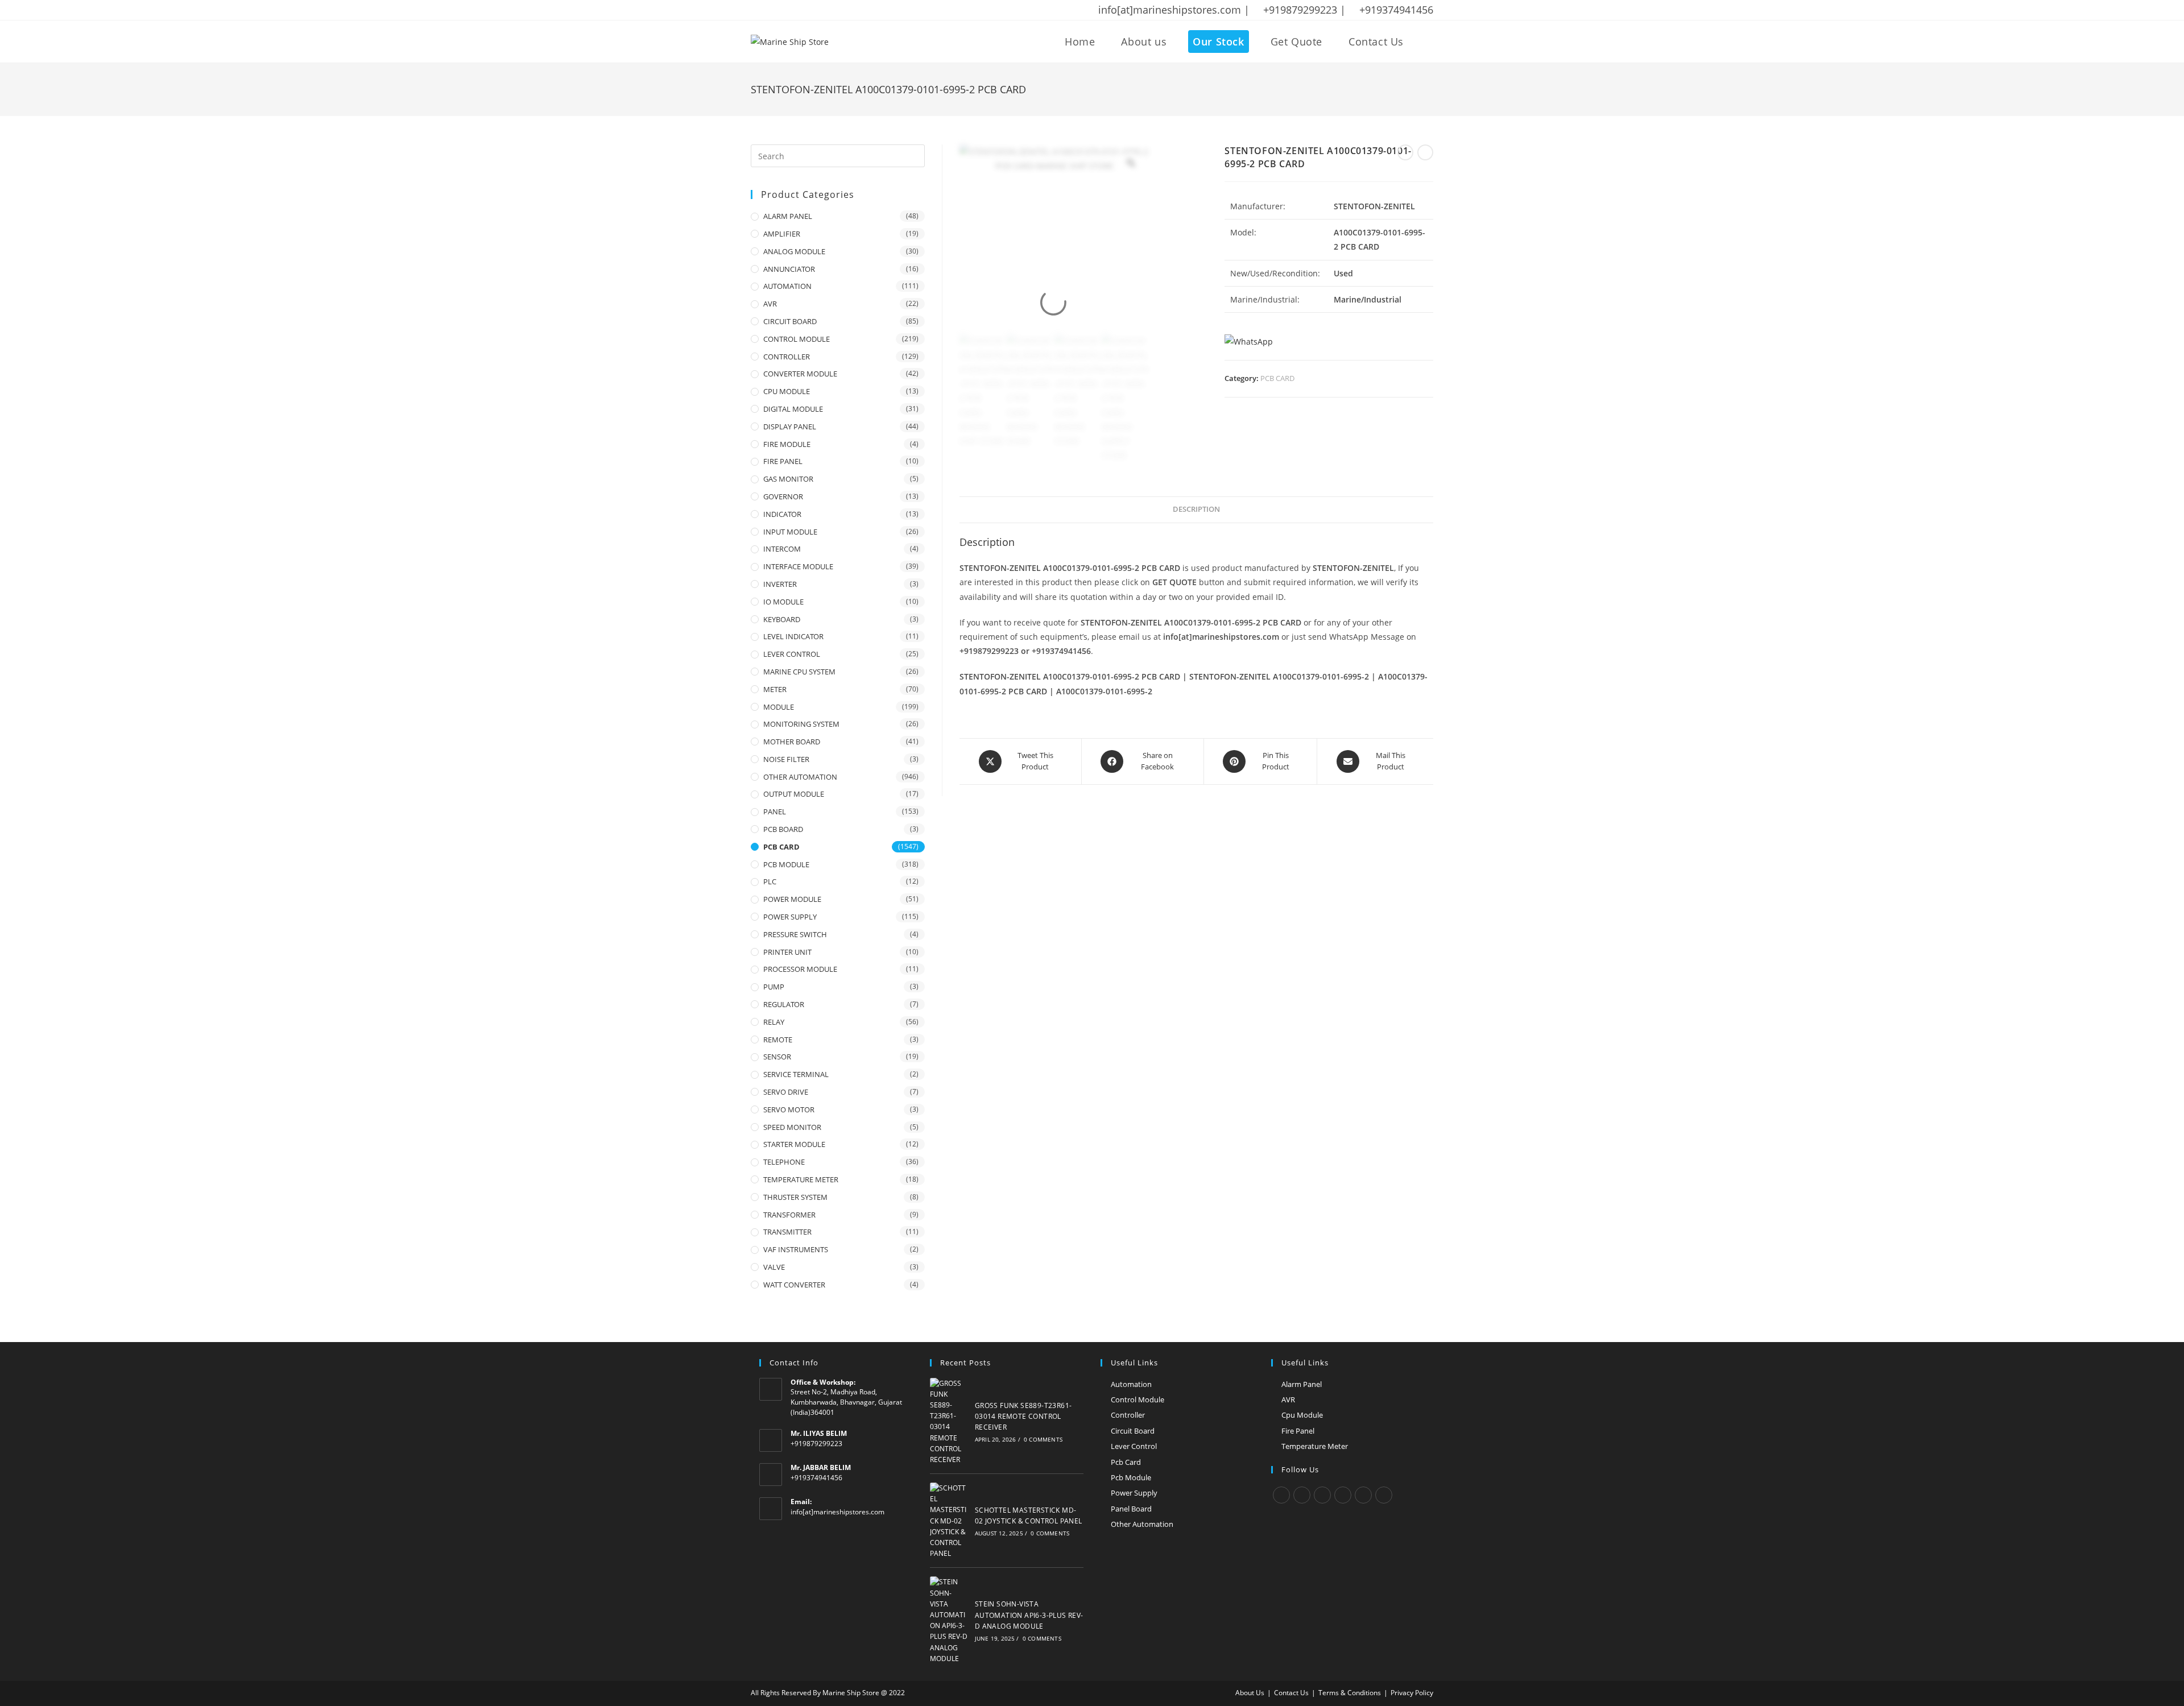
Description (1196, 509)
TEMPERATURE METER (801, 1179)
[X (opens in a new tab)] (756, 10)
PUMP (774, 987)
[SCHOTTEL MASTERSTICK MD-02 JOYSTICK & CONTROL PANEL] (949, 1521)
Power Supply (1134, 1493)
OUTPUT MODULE (794, 794)
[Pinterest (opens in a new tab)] (784, 10)
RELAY (774, 1022)
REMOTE (778, 1040)
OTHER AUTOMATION (800, 777)
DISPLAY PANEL (790, 426)
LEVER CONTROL (792, 654)
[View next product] (1425, 152)
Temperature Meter (1315, 1446)
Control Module (1137, 1399)
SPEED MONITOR (792, 1127)
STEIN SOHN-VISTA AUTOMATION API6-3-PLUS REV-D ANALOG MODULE (1029, 1615)
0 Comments (1043, 1439)
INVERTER (780, 584)
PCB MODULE (786, 864)
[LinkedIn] (1343, 1495)
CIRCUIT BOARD (790, 321)
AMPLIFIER (782, 234)
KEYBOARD (782, 619)
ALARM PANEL (788, 216)
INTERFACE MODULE (798, 566)
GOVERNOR (783, 496)
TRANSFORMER (789, 1215)
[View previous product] (1405, 152)
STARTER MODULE (794, 1144)
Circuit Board (1133, 1431)
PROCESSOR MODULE (800, 969)
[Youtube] (1384, 1495)
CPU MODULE (787, 391)
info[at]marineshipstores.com (837, 1512)
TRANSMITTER (787, 1232)
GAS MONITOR (788, 479)
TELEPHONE (784, 1162)
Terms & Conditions (1350, 1693)
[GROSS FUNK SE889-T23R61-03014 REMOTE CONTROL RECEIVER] (949, 1422)
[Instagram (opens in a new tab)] (799, 10)
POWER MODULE (792, 899)
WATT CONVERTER (794, 1285)
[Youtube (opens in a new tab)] (829, 10)
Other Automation (1142, 1524)
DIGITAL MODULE (793, 409)
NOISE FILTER (786, 759)
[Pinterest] (1363, 1495)
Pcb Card (1126, 1462)
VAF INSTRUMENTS (796, 1249)
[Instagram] (1322, 1495)
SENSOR (777, 1057)
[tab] (1196, 510)
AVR (770, 304)
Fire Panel (1298, 1431)
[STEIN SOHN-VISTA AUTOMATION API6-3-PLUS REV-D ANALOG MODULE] (949, 1620)
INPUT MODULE (790, 532)
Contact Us (1291, 1693)
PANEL (775, 811)
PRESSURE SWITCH (795, 934)
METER (775, 689)
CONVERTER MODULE (800, 374)
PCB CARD (1277, 378)
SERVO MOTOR (789, 1109)
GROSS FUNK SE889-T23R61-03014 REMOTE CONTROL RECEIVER (1023, 1416)
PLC (770, 881)
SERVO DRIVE (786, 1092)
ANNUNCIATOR (789, 269)
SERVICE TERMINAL (796, 1074)
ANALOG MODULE (794, 251)
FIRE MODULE (787, 444)
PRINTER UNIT (787, 952)
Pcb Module (1131, 1477)
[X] (1281, 1495)
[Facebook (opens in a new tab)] (770, 10)
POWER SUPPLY (790, 917)
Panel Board (1131, 1509)
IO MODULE (783, 602)
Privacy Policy (1412, 1693)
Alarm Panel (1302, 1384)
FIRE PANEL (783, 461)
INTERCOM (782, 549)
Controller (1128, 1415)
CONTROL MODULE (797, 339)
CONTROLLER (787, 357)
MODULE (779, 707)
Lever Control (1134, 1446)
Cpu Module (1302, 1415)
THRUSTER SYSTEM (795, 1197)
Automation (1131, 1384)
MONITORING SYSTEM (801, 724)
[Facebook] (1302, 1495)
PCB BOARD (783, 829)
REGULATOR (784, 1004)
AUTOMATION (787, 286)
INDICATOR (782, 514)
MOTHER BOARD (792, 742)
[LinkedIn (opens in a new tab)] (814, 10)
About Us (1250, 1693)
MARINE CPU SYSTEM (799, 672)
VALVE (774, 1267)
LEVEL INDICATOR (793, 636)
